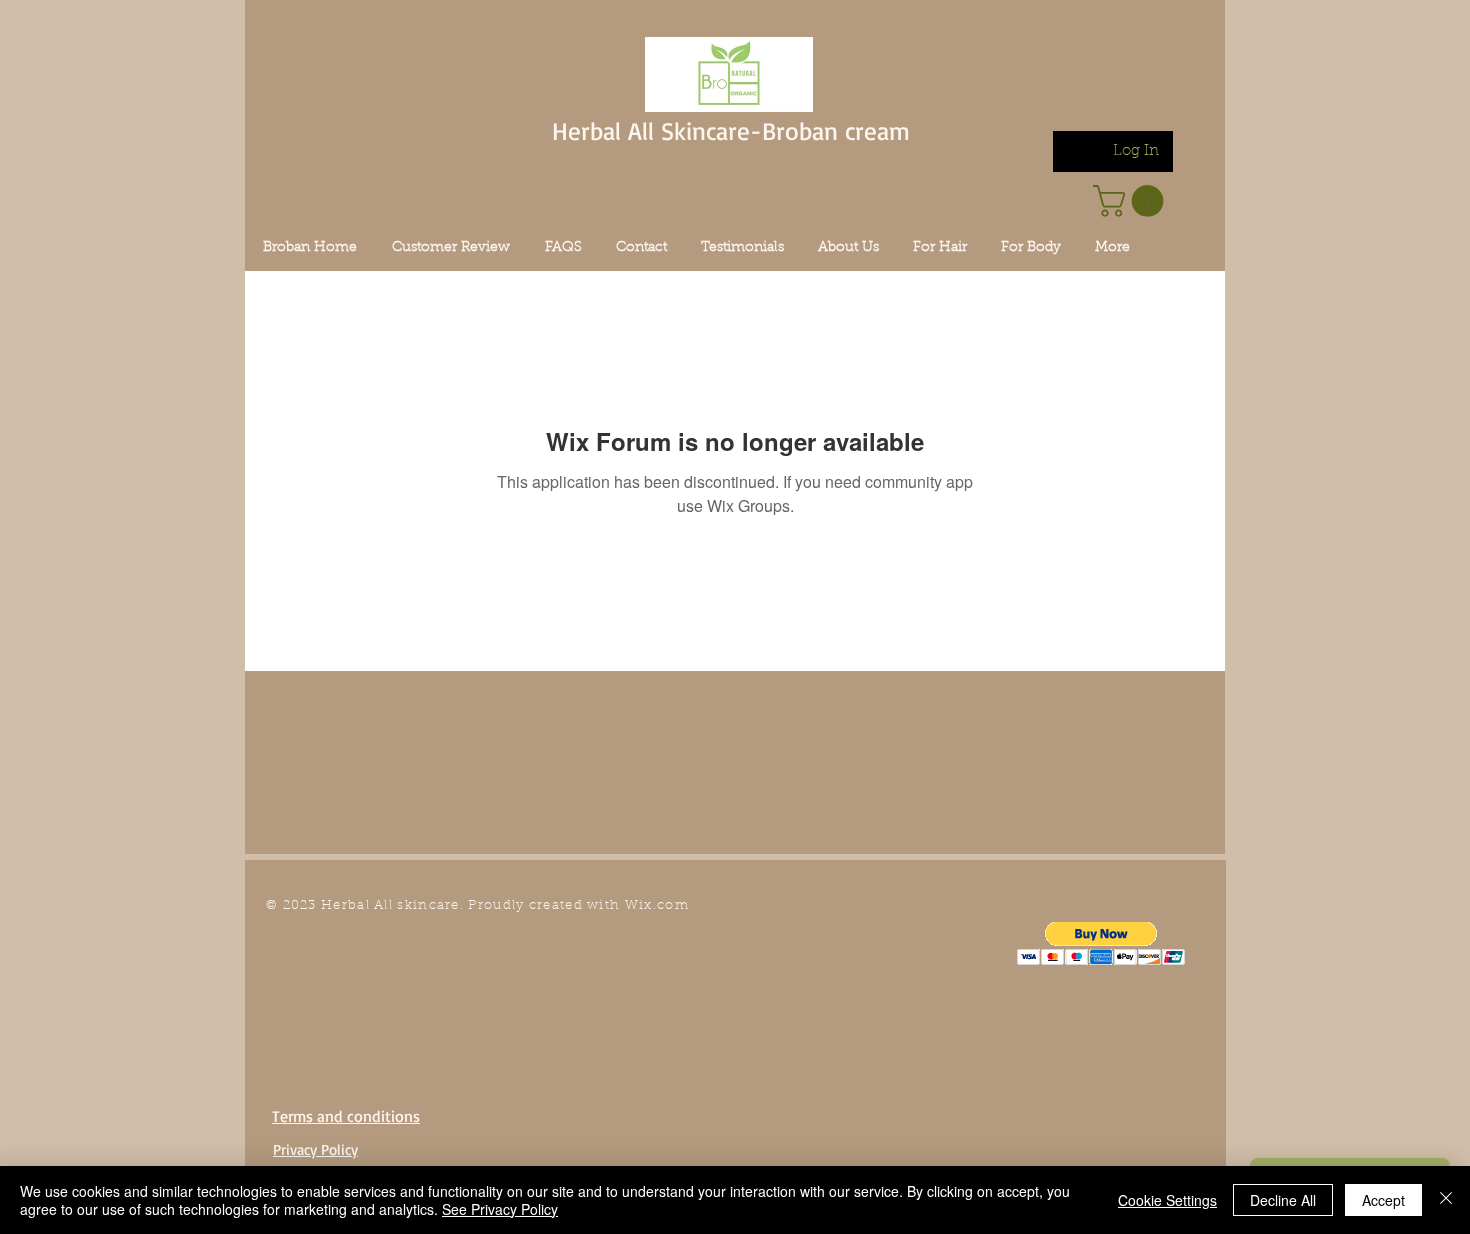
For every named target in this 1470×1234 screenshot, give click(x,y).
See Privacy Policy (500, 1209)
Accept (1383, 1200)
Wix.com (657, 905)
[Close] (1446, 1200)
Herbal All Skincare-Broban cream (731, 130)
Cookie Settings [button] (1167, 1200)
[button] (1101, 943)
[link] (1132, 201)
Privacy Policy (315, 1149)
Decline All (1283, 1200)
